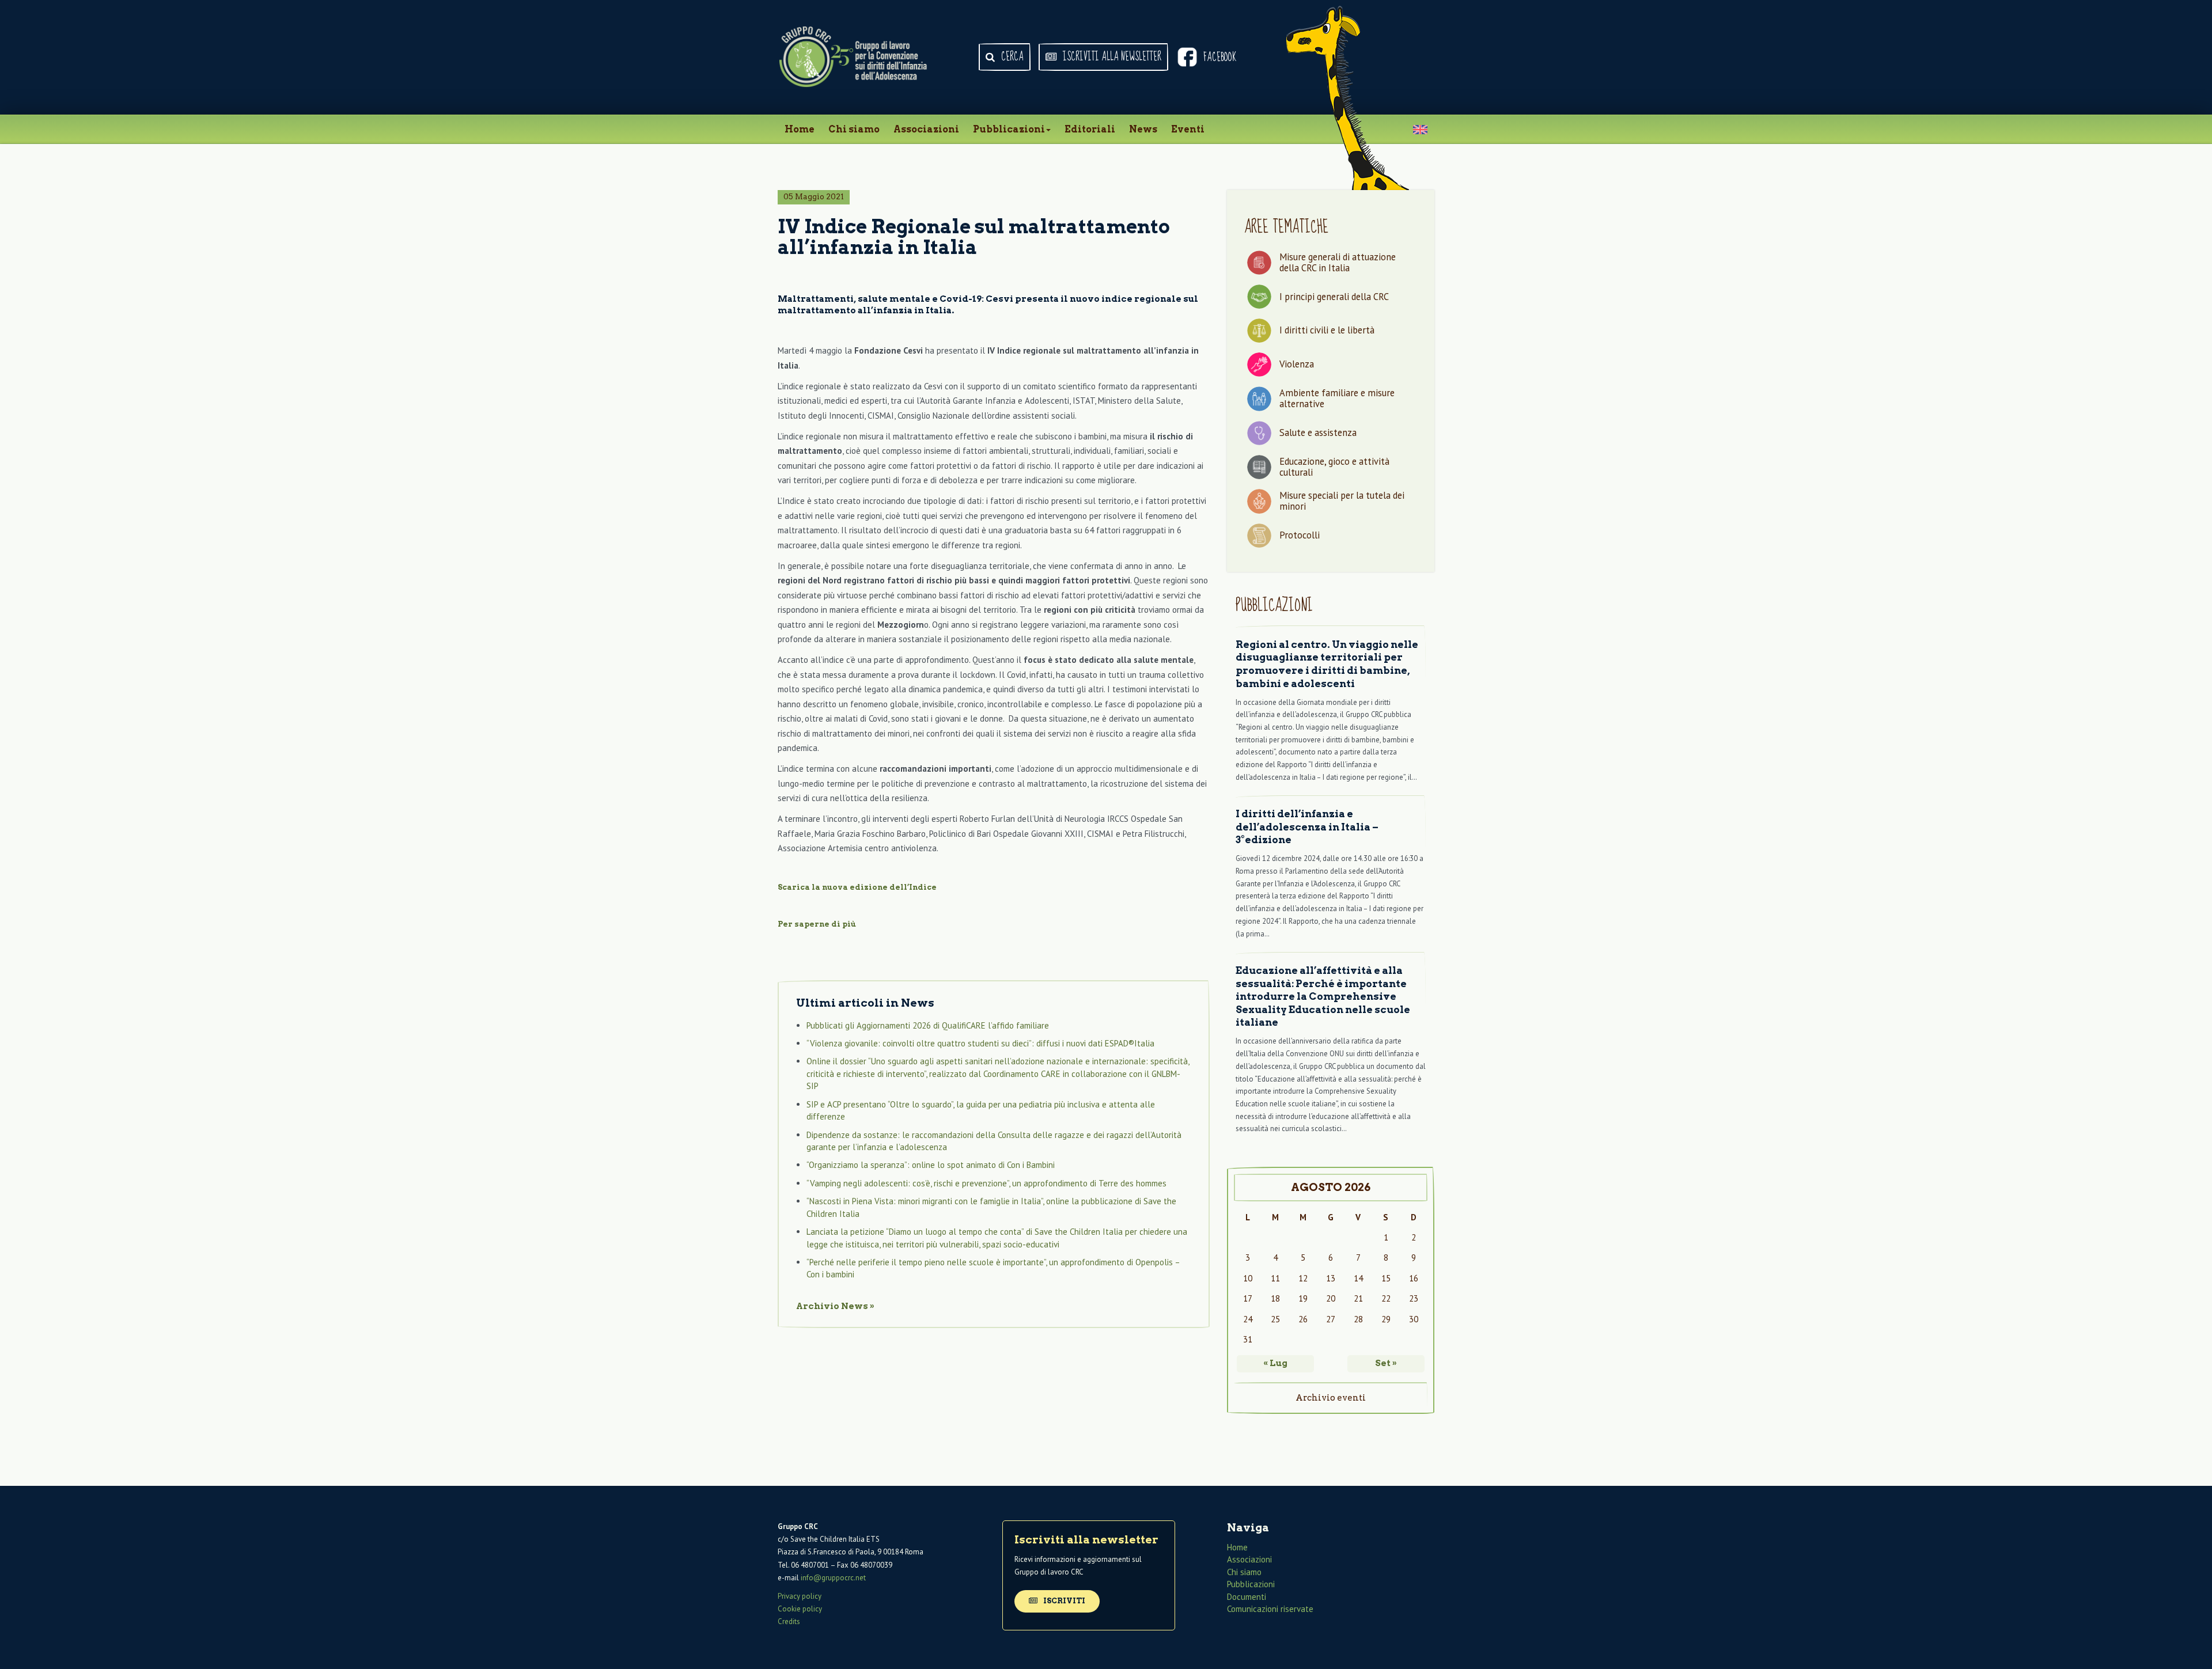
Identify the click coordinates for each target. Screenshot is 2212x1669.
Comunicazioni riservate (1270, 1609)
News (1143, 129)
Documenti (1247, 1597)
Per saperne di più (817, 924)
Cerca (1011, 57)
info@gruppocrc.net (833, 1578)
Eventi (1188, 129)
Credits (789, 1621)
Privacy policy (800, 1596)
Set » (1386, 1363)
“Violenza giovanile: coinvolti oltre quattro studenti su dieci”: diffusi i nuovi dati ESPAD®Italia (980, 1043)
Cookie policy (800, 1609)
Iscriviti (1063, 1601)
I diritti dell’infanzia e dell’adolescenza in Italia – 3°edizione (1307, 827)
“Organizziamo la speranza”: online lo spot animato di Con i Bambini (931, 1165)
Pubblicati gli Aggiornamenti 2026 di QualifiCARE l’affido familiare (928, 1025)
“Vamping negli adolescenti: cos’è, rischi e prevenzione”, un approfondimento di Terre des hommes (986, 1183)
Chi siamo (854, 129)
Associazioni (926, 129)
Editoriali (1090, 129)
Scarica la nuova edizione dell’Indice (857, 887)
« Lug (1275, 1363)
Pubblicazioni (1009, 129)
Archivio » (835, 1306)
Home (800, 129)
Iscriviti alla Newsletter (1111, 57)
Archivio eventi (1331, 1398)
